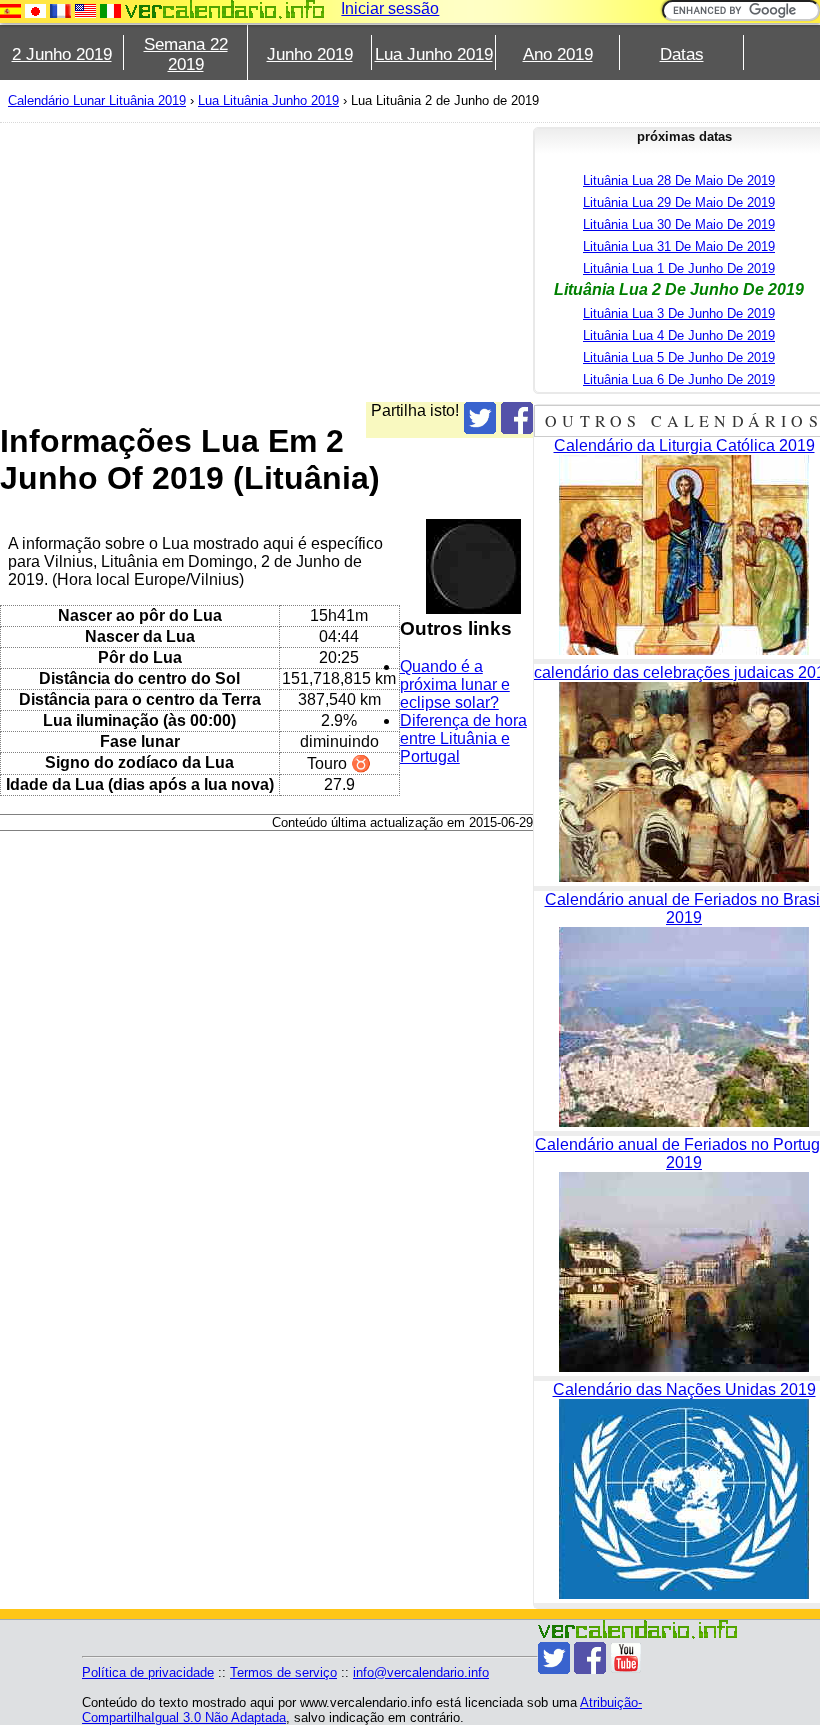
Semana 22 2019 (186, 54)
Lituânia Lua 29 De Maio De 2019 (679, 202)
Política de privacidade (148, 1672)
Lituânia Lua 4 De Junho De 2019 (679, 335)
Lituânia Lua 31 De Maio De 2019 (679, 246)
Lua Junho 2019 (434, 54)
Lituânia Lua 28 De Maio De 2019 (679, 180)
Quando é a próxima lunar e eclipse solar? (455, 684)
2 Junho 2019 (62, 54)
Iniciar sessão (390, 8)
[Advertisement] (266, 262)
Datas (682, 54)
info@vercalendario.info (421, 1672)
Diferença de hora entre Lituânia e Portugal (463, 738)
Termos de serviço (283, 1672)
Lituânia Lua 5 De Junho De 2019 (679, 357)
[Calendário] (225, 9)
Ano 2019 (558, 54)
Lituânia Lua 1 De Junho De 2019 (679, 268)
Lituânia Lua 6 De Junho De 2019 (679, 379)
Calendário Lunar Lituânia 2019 (97, 100)
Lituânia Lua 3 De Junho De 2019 (679, 313)
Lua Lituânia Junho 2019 (268, 100)
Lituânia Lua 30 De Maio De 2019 (679, 224)
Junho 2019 (310, 54)
